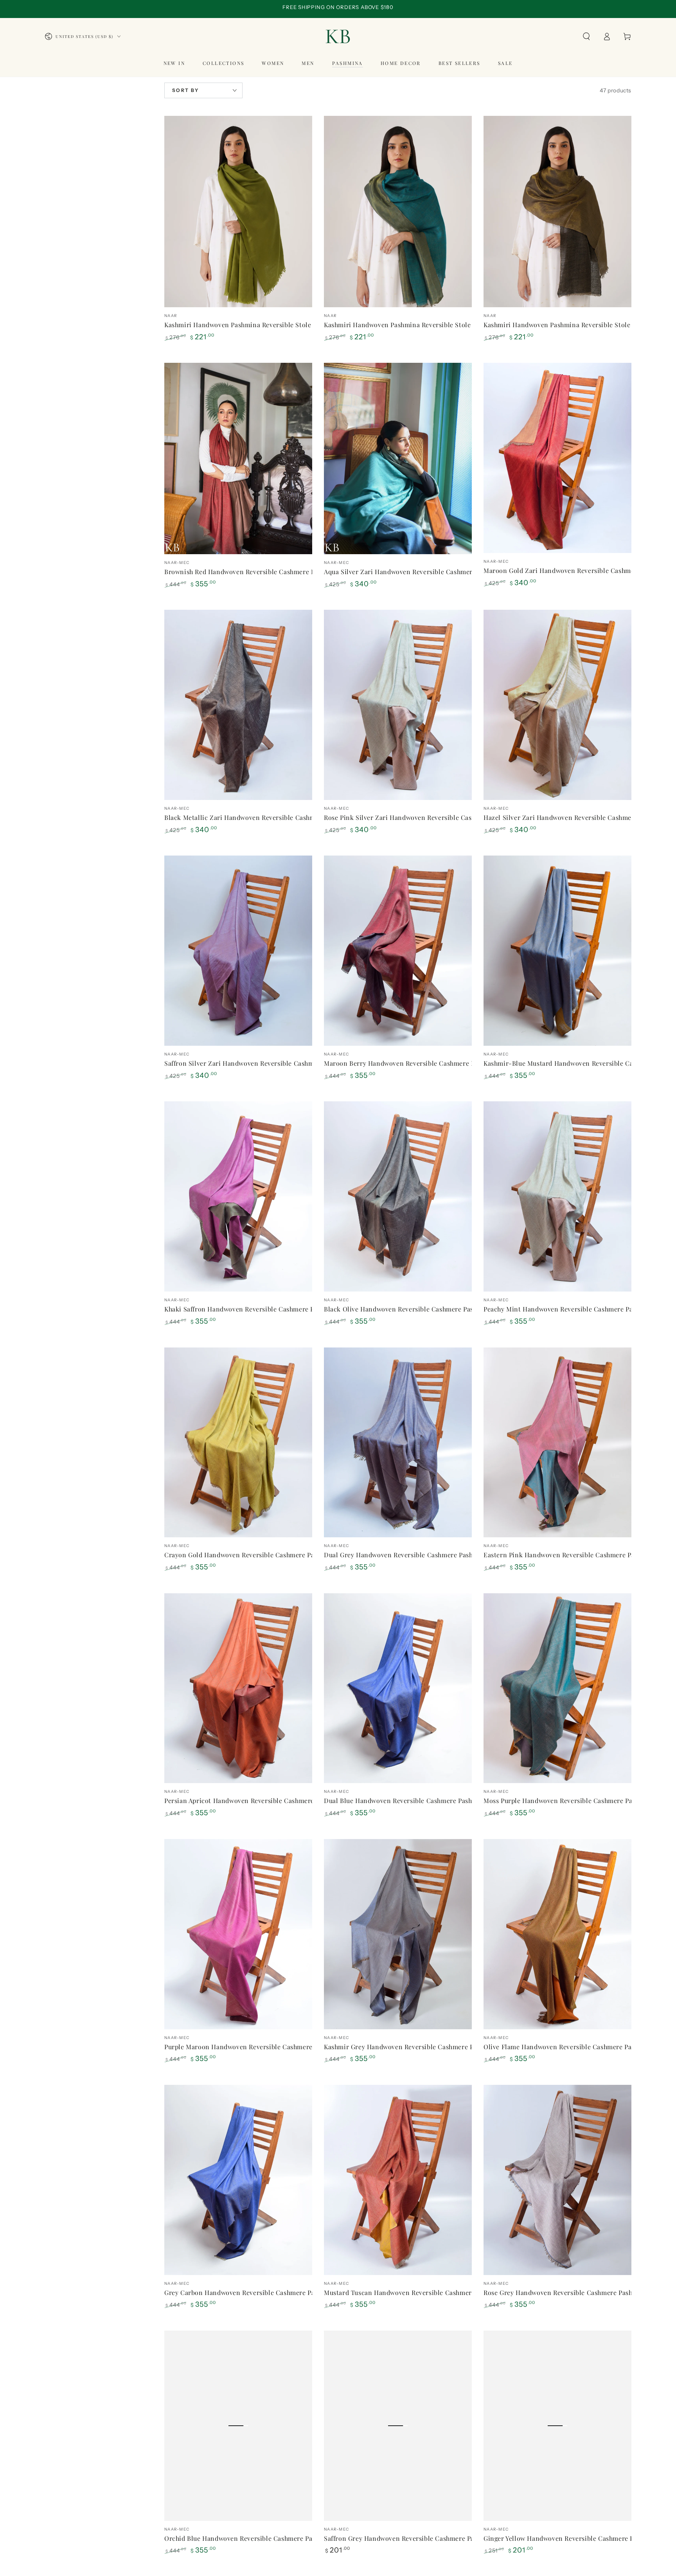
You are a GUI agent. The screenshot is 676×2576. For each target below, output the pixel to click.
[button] (586, 36)
